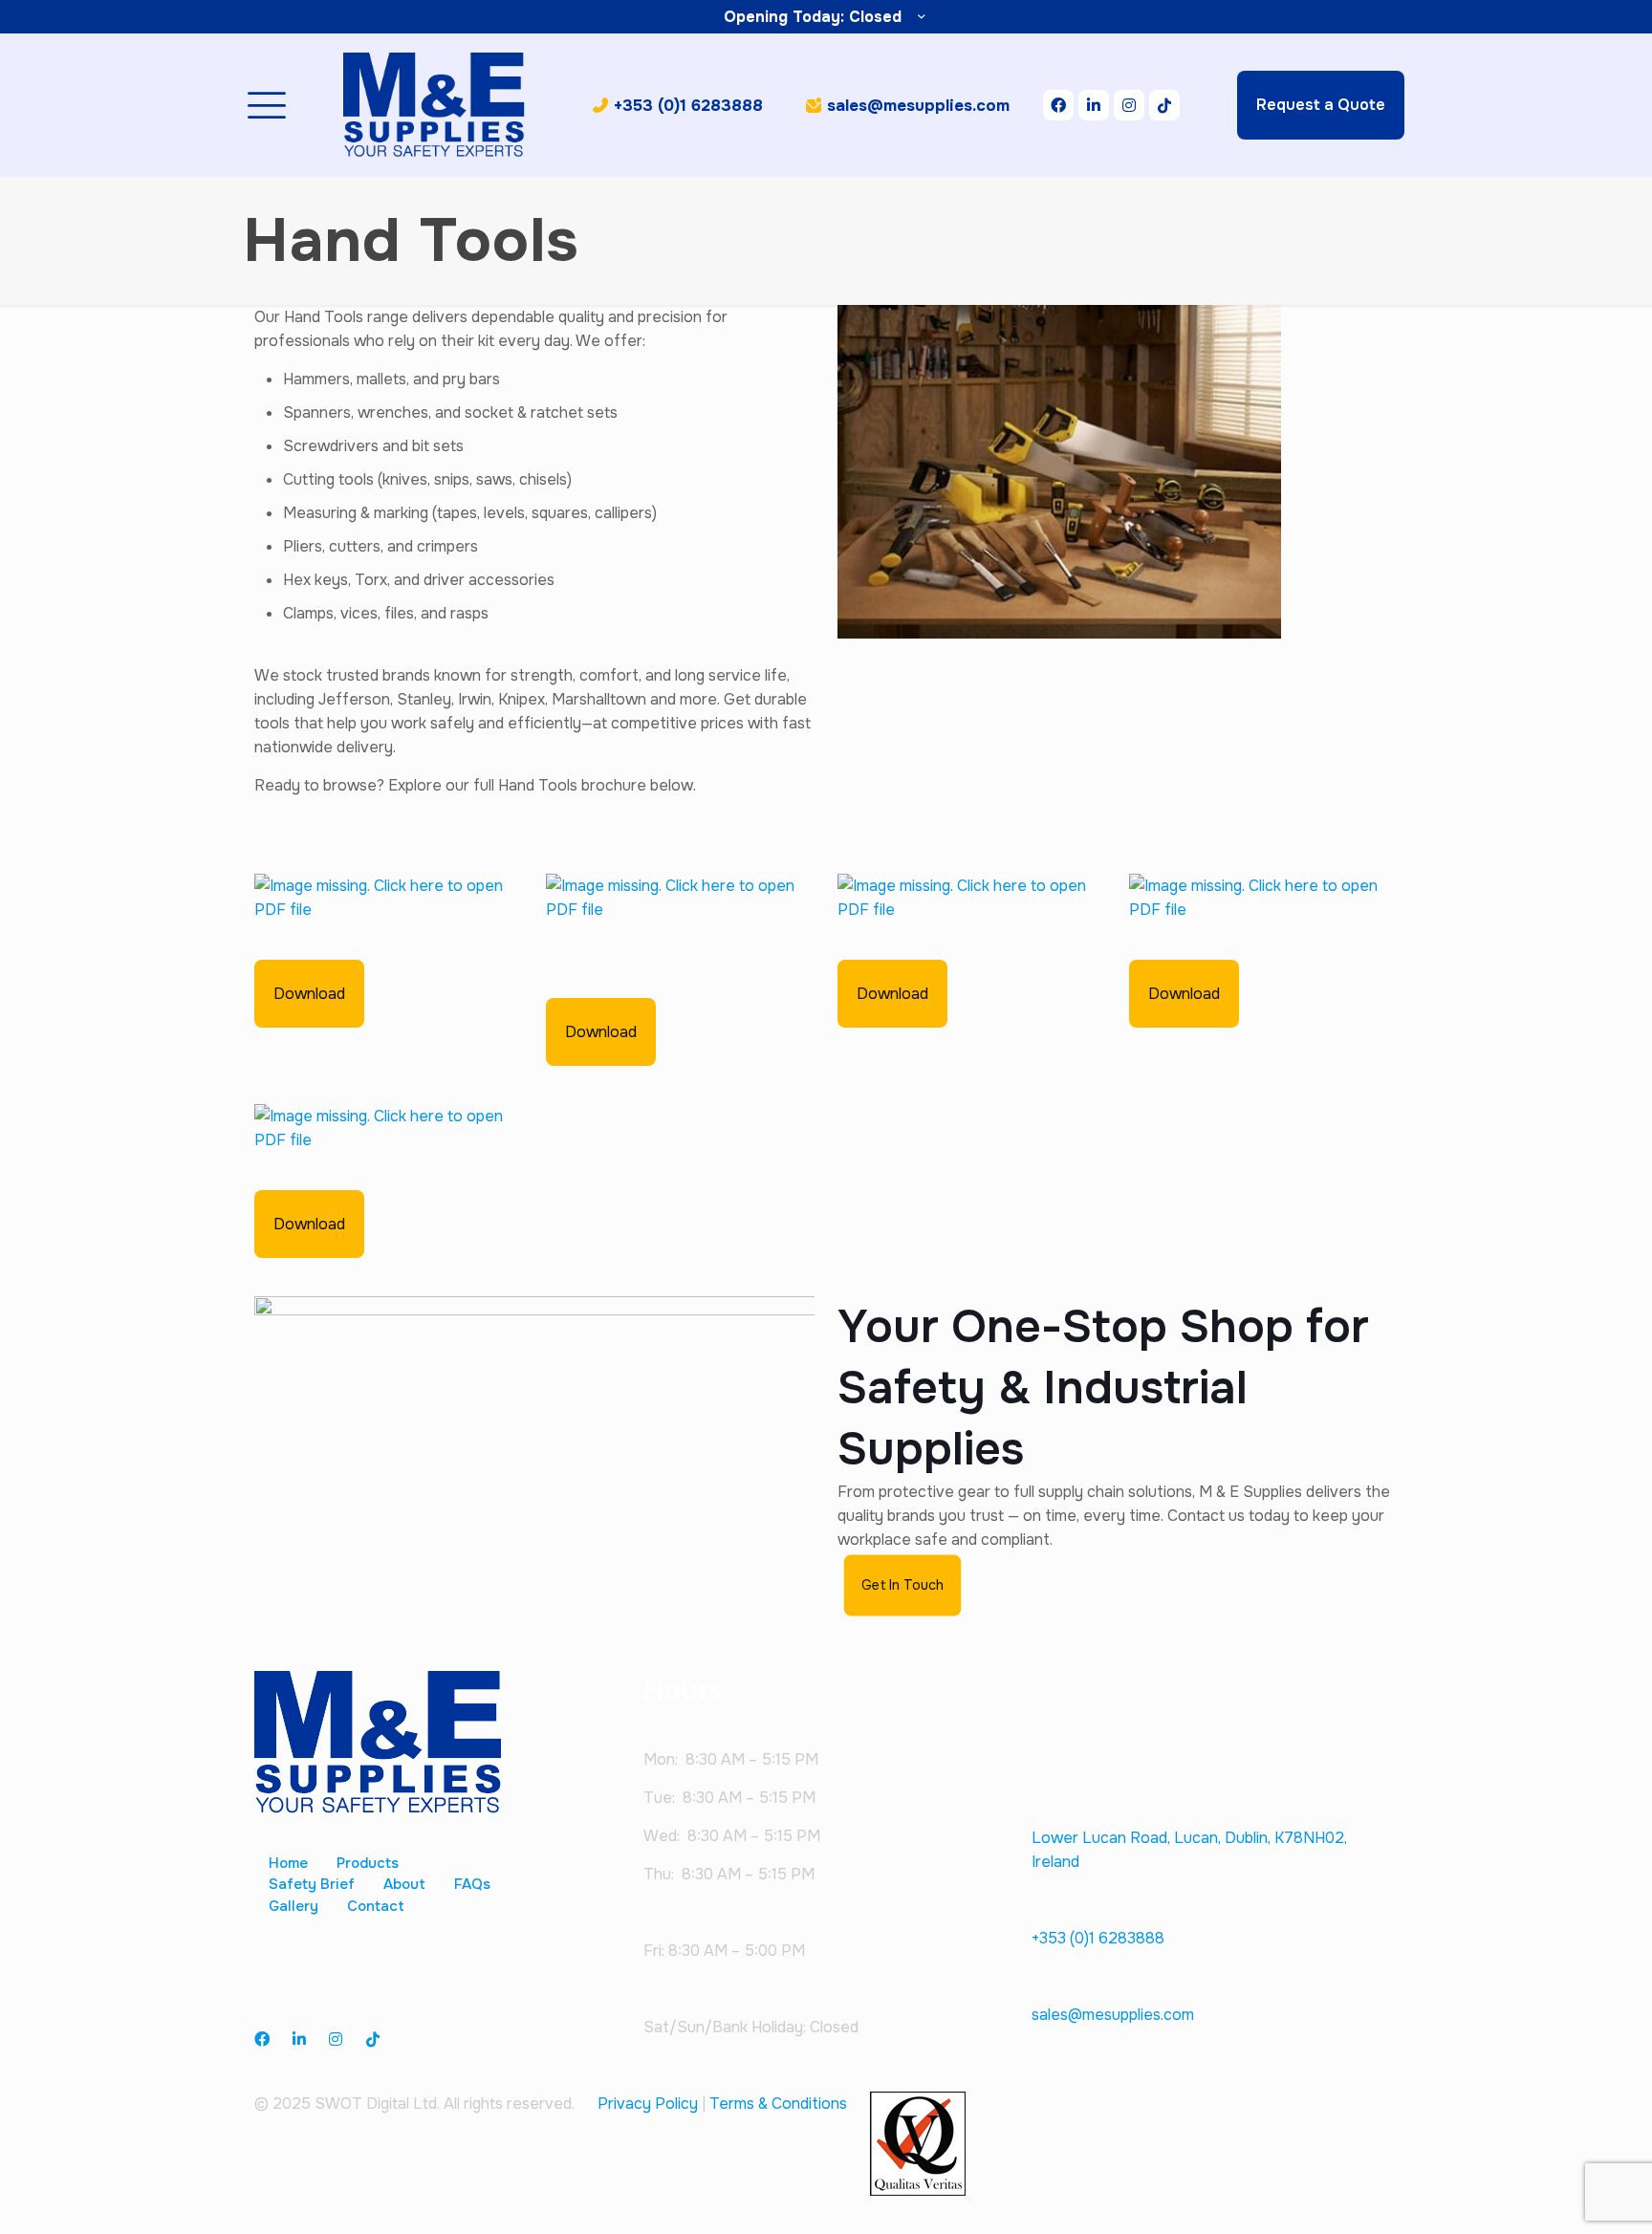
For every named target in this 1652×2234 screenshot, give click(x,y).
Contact (376, 1906)
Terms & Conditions (778, 2104)
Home (288, 1863)
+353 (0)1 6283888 (1098, 1938)
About (404, 1884)
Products (368, 1863)
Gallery (293, 1906)
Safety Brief (312, 1884)
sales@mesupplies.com (1113, 2015)
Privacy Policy (648, 2104)
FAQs (472, 1884)
